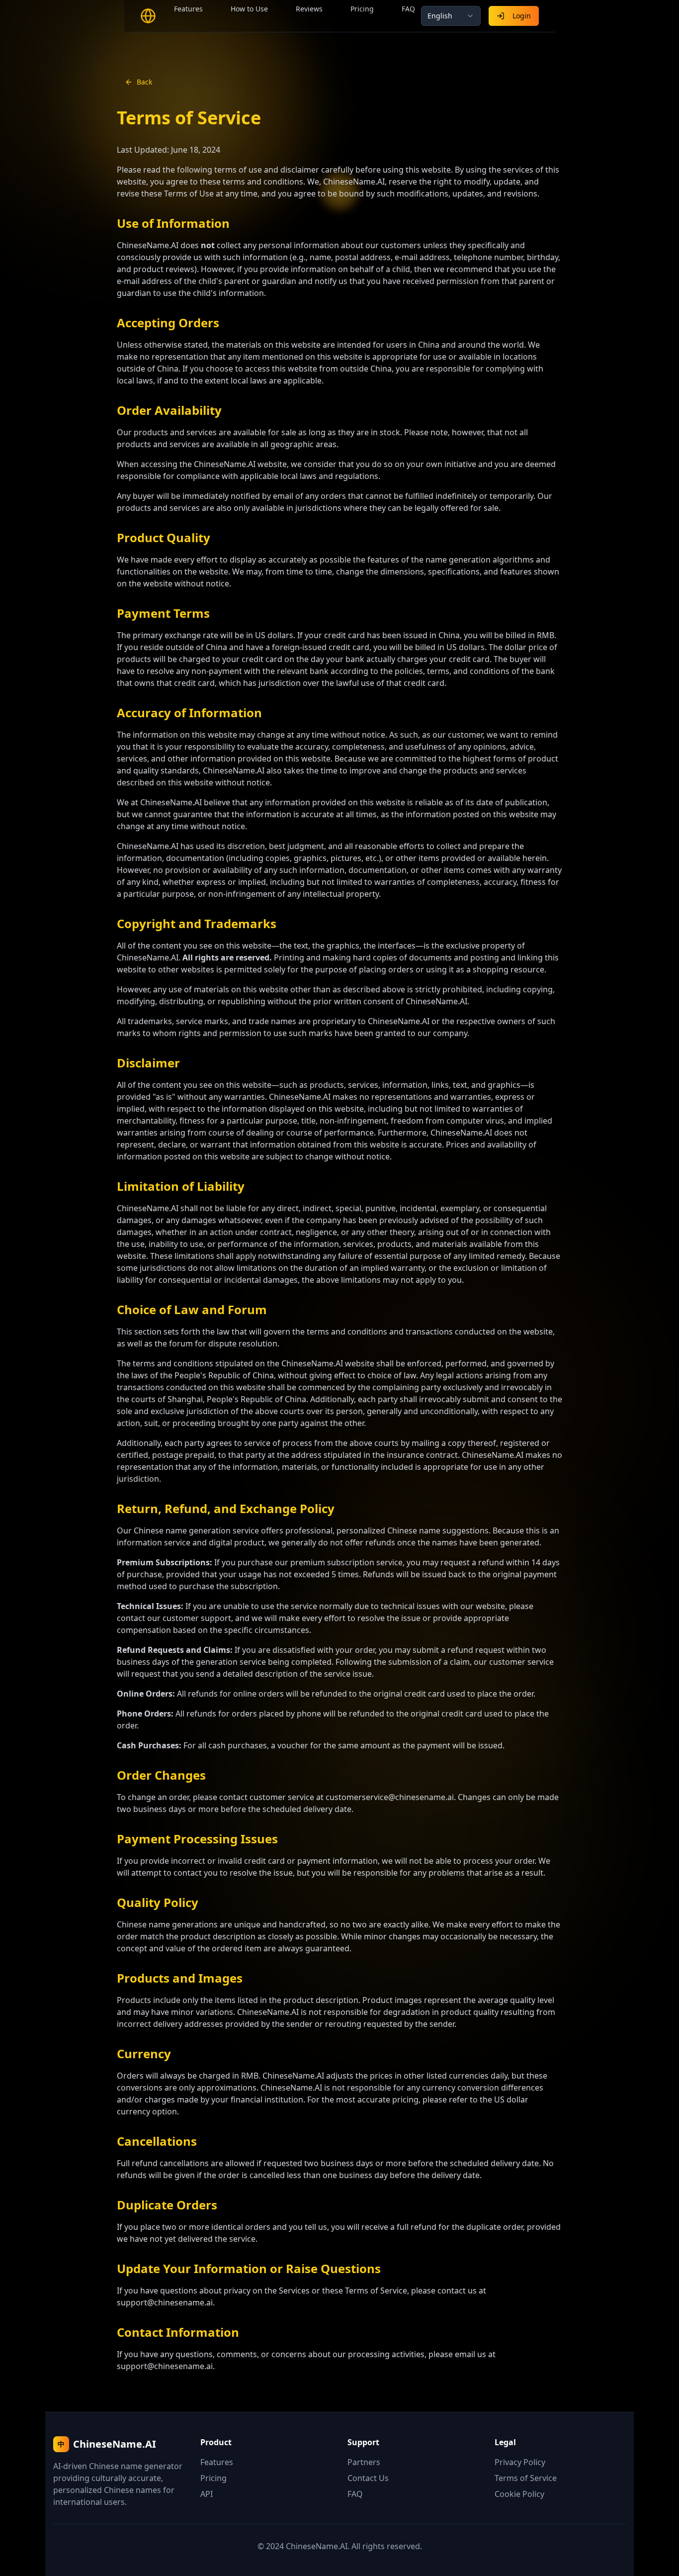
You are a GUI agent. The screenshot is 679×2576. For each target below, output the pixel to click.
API (207, 2494)
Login (522, 16)
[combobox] (451, 16)
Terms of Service (526, 2478)
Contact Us (368, 2478)
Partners (364, 2462)
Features (188, 9)
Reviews (309, 9)
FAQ (408, 9)
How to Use (249, 9)
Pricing (362, 9)
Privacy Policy (520, 2462)
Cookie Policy (519, 2494)
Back (144, 82)
